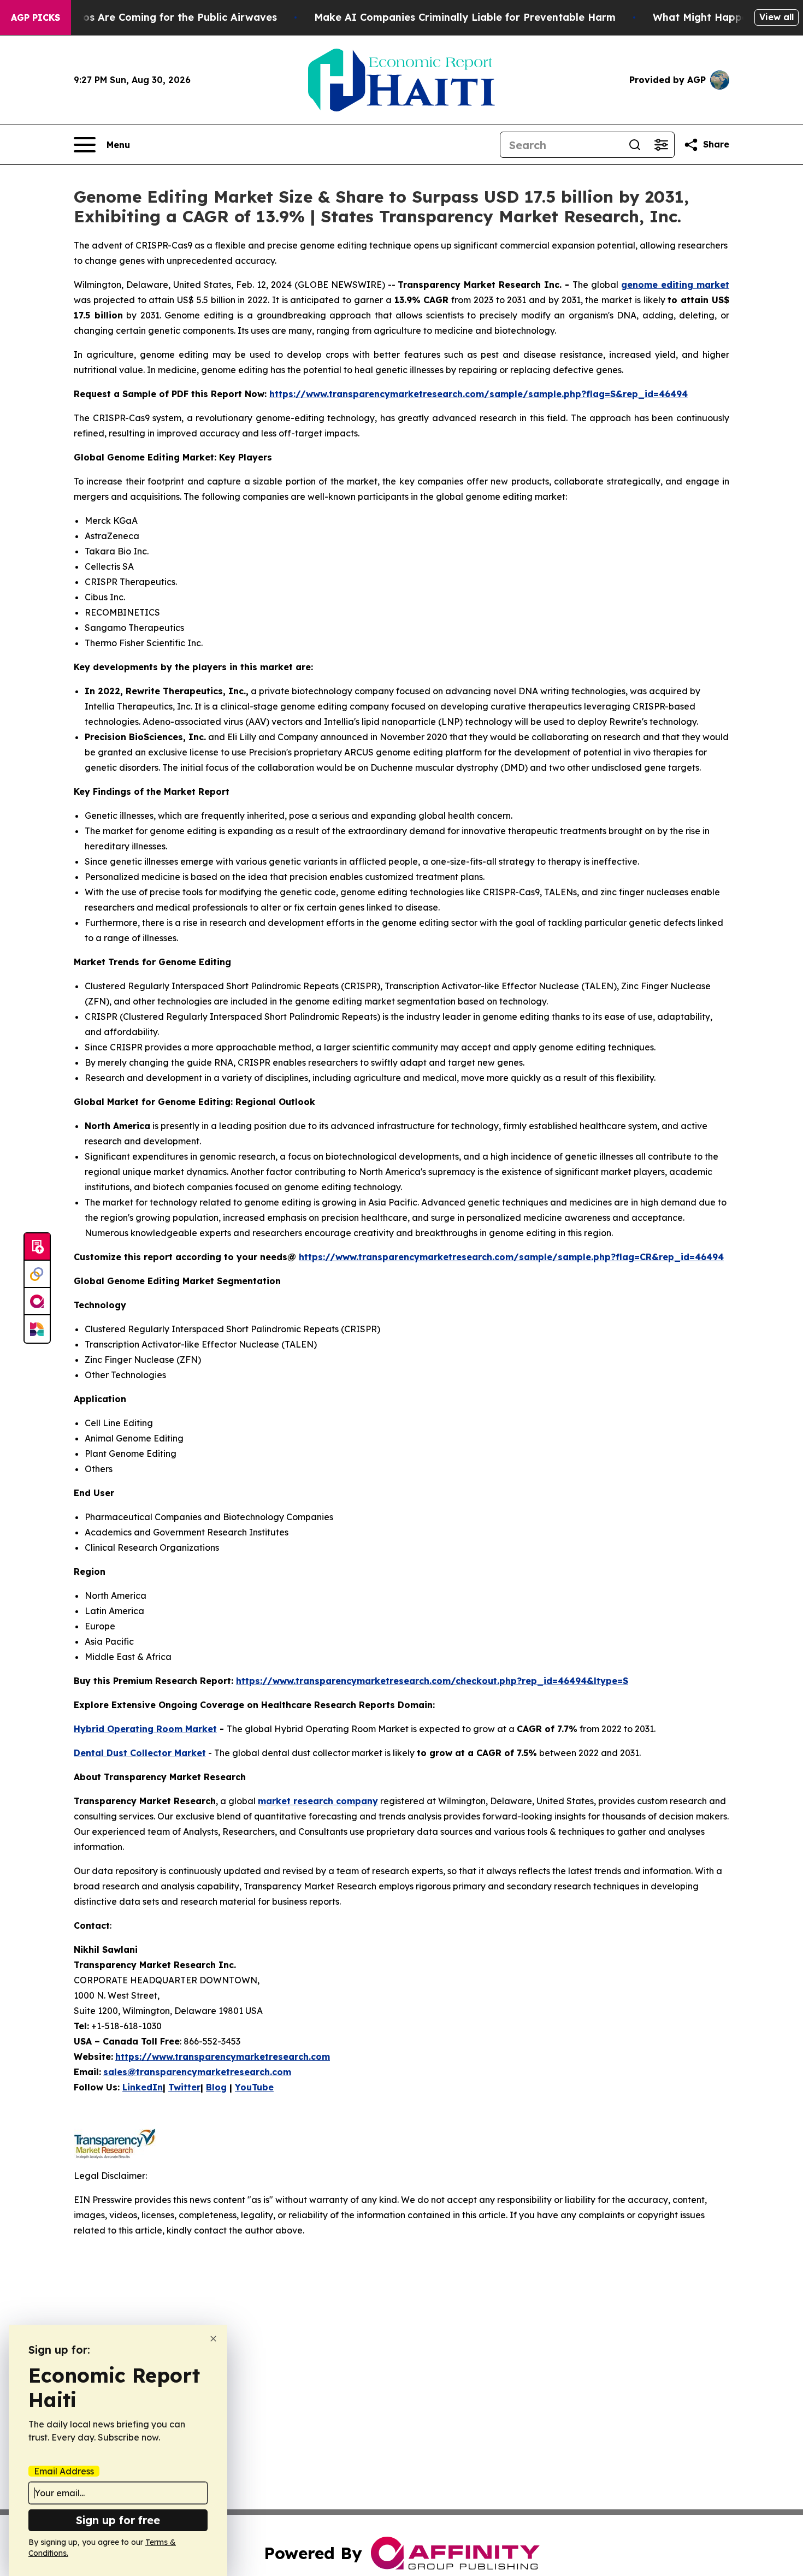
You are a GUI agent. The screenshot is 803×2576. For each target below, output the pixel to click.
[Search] (635, 145)
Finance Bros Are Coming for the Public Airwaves (153, 17)
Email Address (64, 2471)
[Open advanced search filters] (661, 145)
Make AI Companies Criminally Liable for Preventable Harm (465, 17)
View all (777, 17)
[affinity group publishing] (37, 1302)
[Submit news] (37, 1247)
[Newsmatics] (37, 1329)
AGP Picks (36, 17)
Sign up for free (118, 2520)
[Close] (213, 2339)
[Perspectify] (37, 1274)
